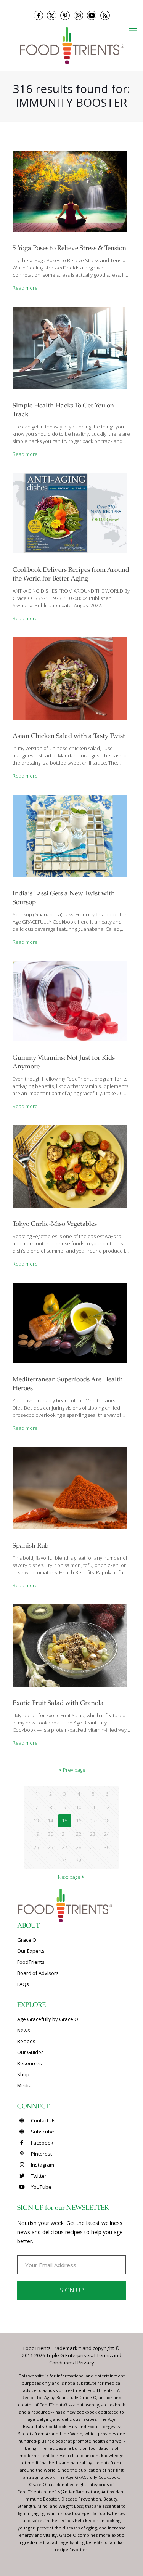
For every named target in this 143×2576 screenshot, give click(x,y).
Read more (25, 288)
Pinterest (41, 2154)
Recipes (26, 2041)
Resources (30, 2063)
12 (107, 1807)
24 (107, 1834)
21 (64, 1834)
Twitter (38, 2176)
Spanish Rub (31, 1546)
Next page (69, 1877)
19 (36, 1834)
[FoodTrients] (71, 45)
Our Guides (31, 2052)
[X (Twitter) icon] (52, 15)
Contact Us (43, 2120)
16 (79, 1821)
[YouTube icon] (92, 15)
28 (79, 1847)
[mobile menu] (133, 28)
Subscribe (42, 2132)
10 (79, 1807)
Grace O (27, 1940)
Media (24, 2085)
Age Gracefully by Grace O (48, 2019)
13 (36, 1821)
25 (36, 1847)
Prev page (74, 1770)
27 (64, 1847)
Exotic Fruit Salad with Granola (58, 1704)
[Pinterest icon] (65, 15)
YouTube (41, 2187)
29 (93, 1847)
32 (79, 1861)
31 (64, 1861)
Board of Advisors (38, 1973)
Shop (23, 2074)
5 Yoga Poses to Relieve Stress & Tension (69, 249)
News (24, 2030)
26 (50, 1847)
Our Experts (31, 1951)
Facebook (42, 2143)
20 (50, 1834)
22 (79, 1834)
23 (93, 1834)
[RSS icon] (105, 15)
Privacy (86, 2363)
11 (93, 1807)
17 (93, 1821)
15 (64, 1821)
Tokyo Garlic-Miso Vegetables (55, 1225)
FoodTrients (31, 1962)
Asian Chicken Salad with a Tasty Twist (69, 737)
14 (50, 1821)
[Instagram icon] (78, 15)
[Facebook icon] (38, 15)
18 (107, 1821)
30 (107, 1847)
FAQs (23, 1984)
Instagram (42, 2165)
